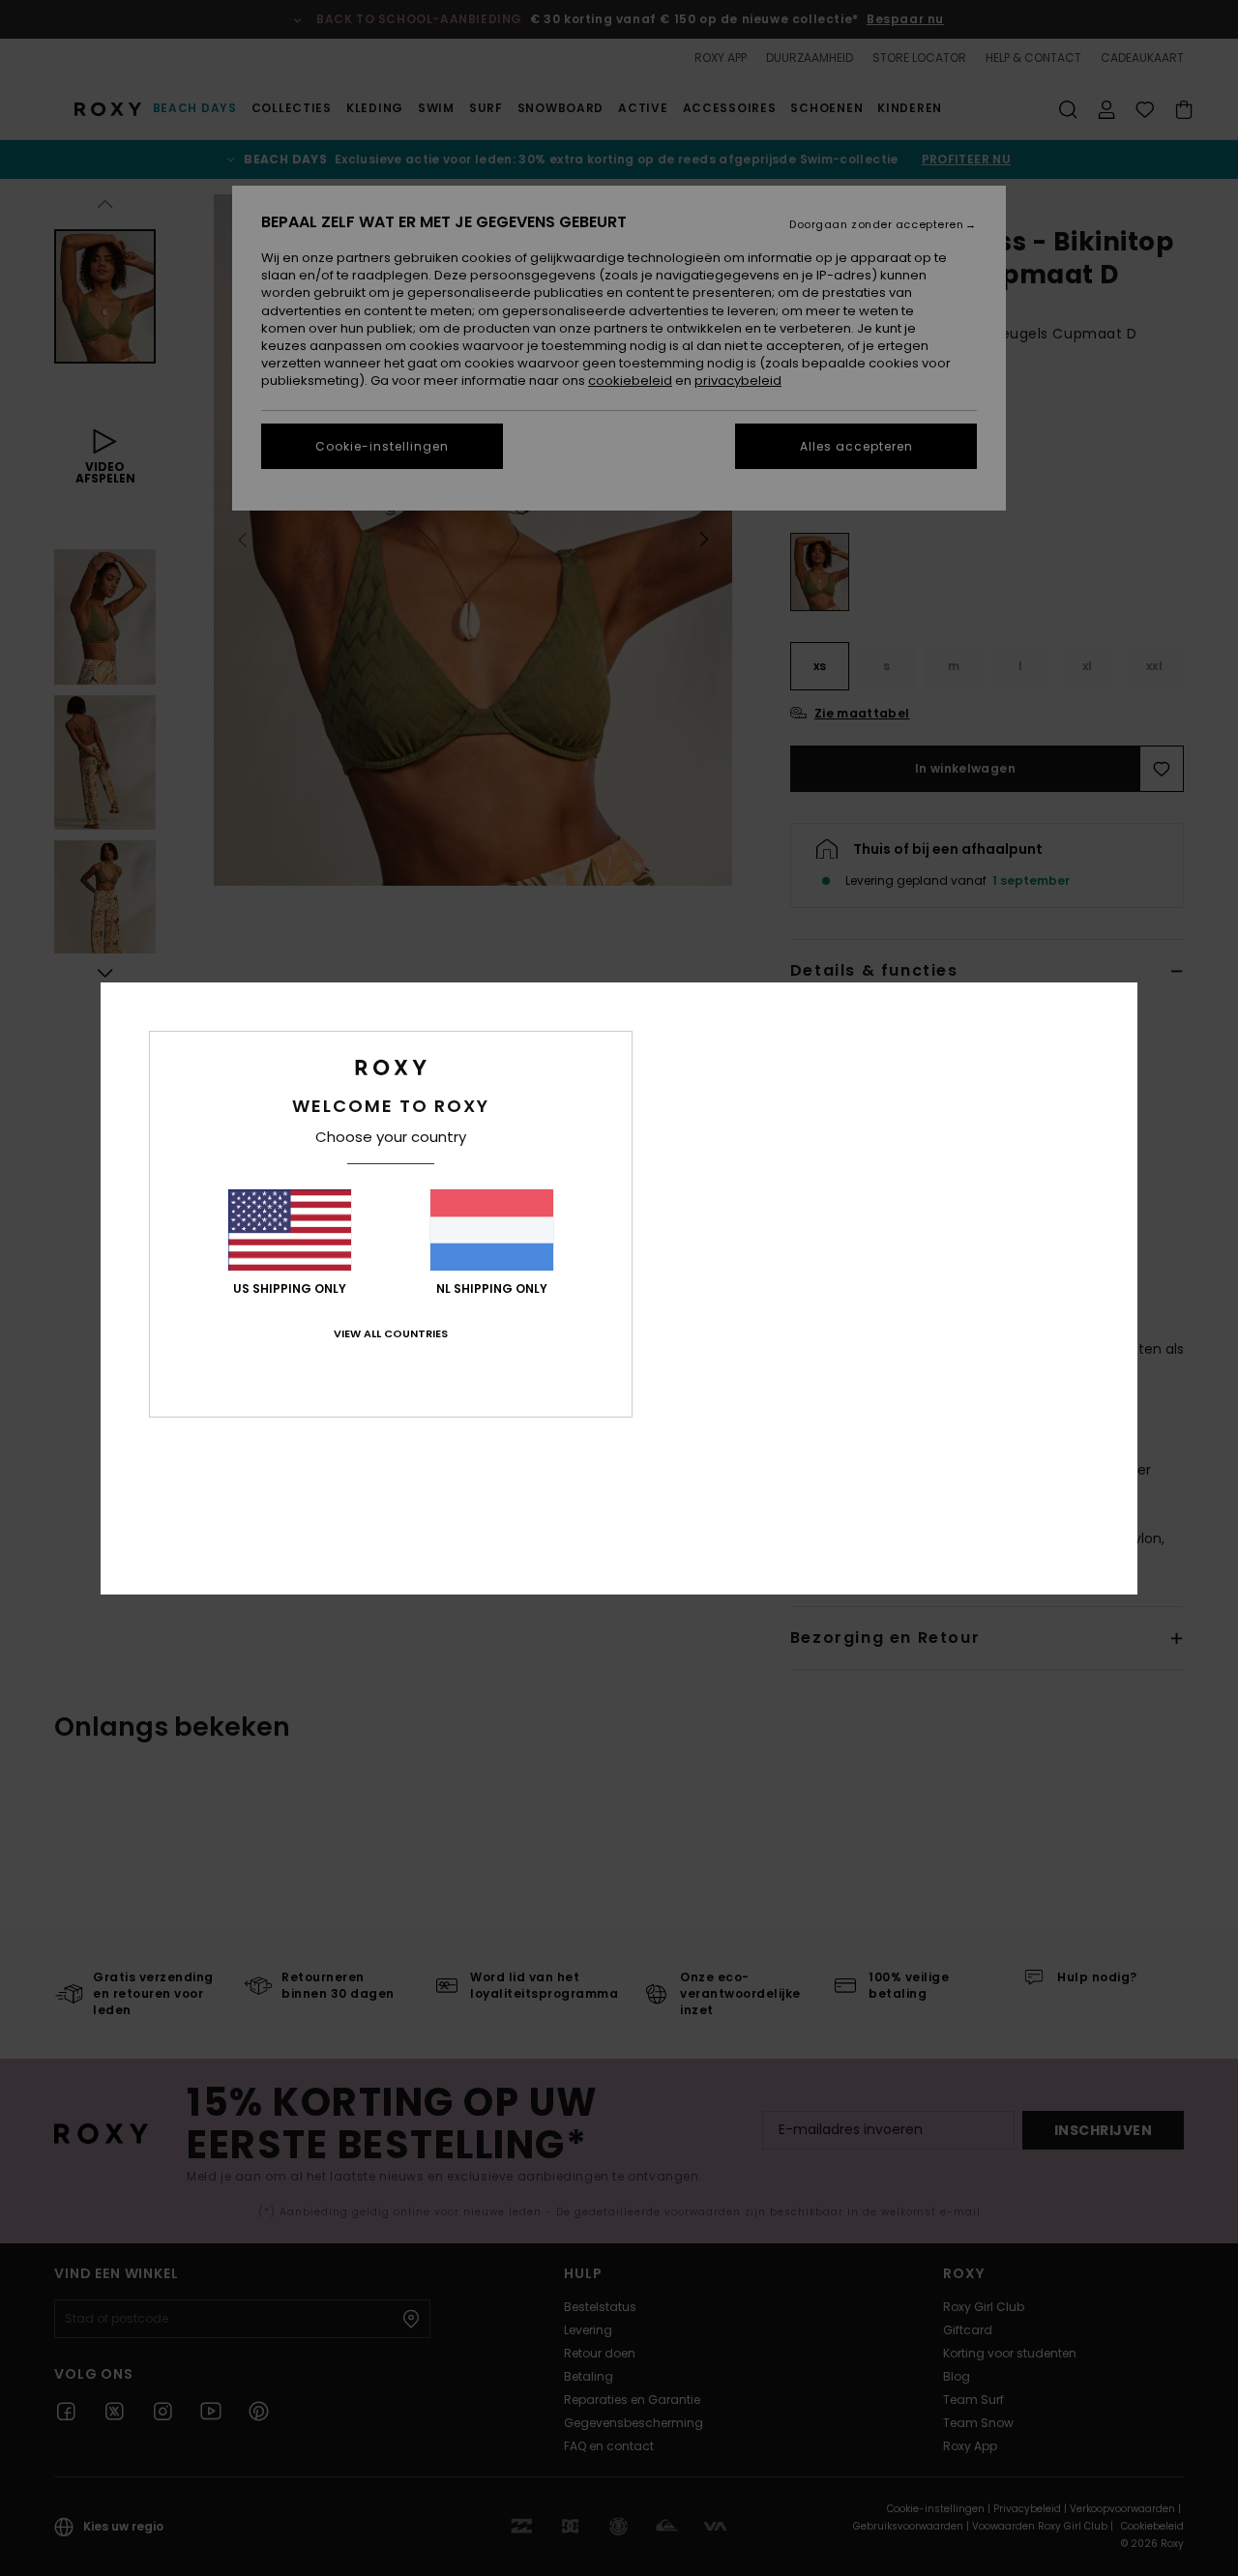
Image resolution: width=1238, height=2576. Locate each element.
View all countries (391, 1333)
